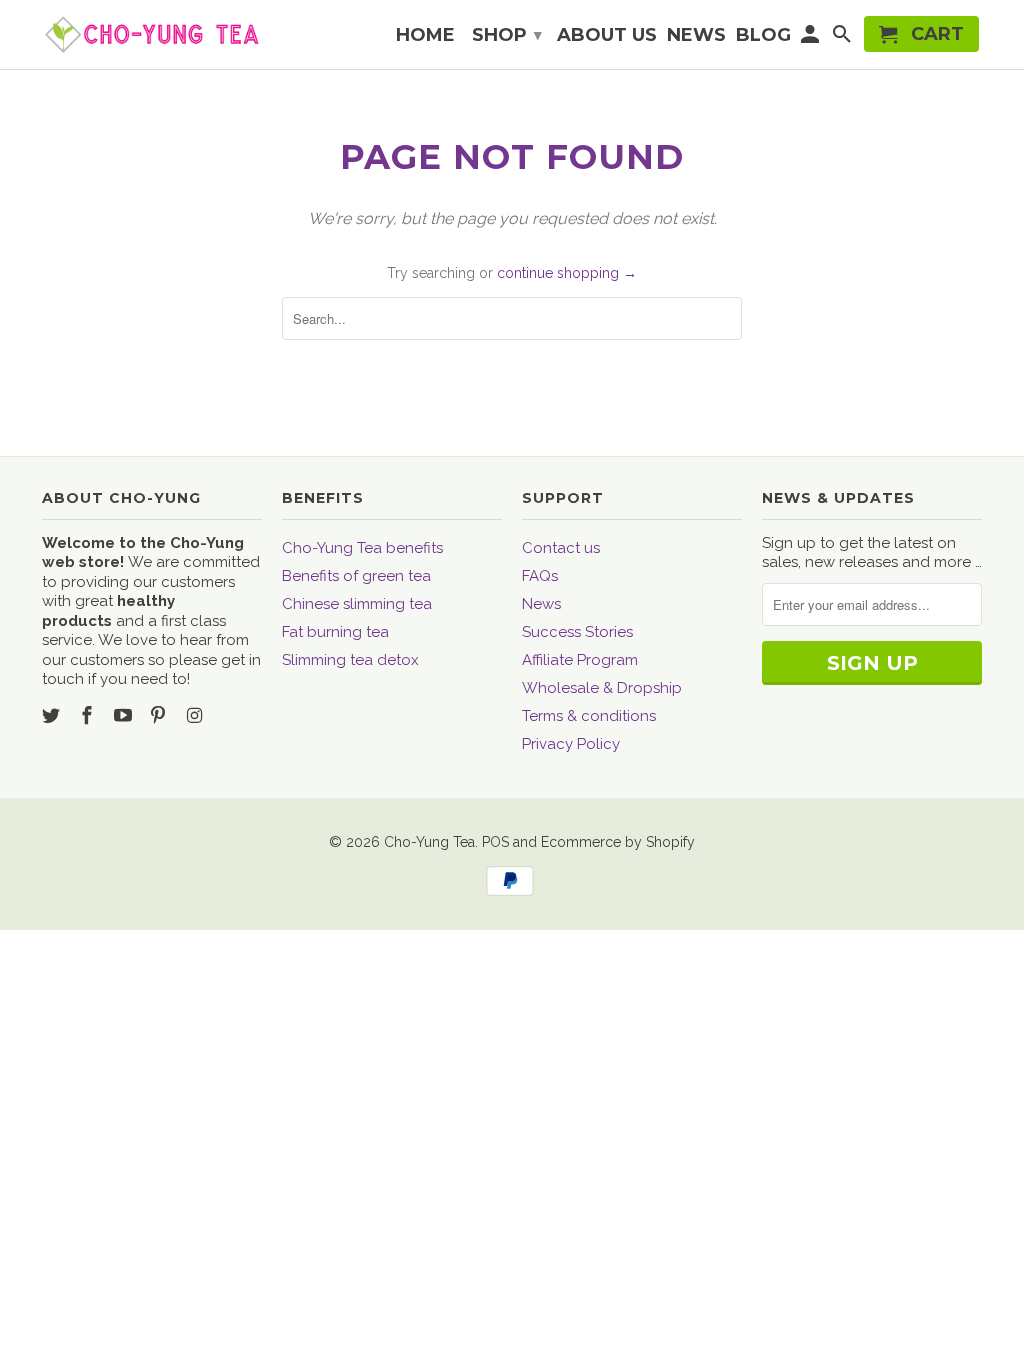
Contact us (561, 548)
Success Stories (577, 632)
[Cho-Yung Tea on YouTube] (125, 715)
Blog (763, 36)
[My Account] (812, 38)
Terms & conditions (589, 716)
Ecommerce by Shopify (618, 842)
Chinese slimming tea (357, 604)
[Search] (843, 38)
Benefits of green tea (356, 576)
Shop (507, 35)
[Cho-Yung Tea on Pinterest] (160, 715)
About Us (607, 36)
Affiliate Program (580, 660)
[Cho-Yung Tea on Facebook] (89, 715)
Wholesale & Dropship (602, 688)
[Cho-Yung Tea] (152, 34)
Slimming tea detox (350, 660)
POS (495, 842)
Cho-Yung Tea (429, 842)
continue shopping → (567, 273)
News (541, 604)
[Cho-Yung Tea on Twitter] (53, 715)
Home (425, 36)
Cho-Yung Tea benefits (362, 548)
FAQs (540, 576)
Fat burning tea (335, 632)
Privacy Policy (571, 744)
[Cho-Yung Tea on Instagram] (196, 715)
